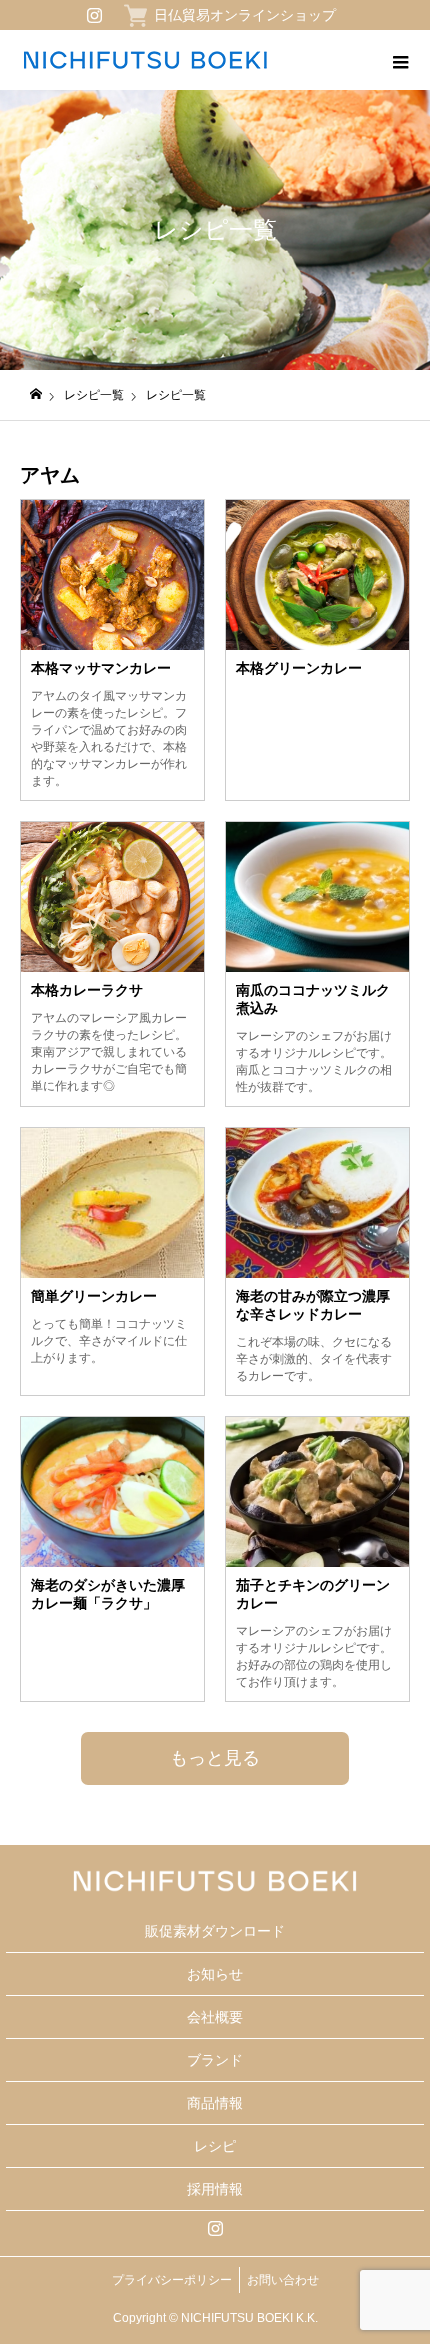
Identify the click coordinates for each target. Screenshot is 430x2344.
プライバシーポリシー (172, 2280)
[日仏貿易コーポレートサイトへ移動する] (36, 394)
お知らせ (215, 1974)
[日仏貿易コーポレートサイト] (145, 60)
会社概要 (215, 2017)
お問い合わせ (283, 2280)
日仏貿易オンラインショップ (245, 15)
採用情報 (215, 2189)
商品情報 (215, 2103)
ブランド (215, 2060)
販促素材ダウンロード (215, 1931)
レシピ (215, 2146)
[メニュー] (400, 60)
